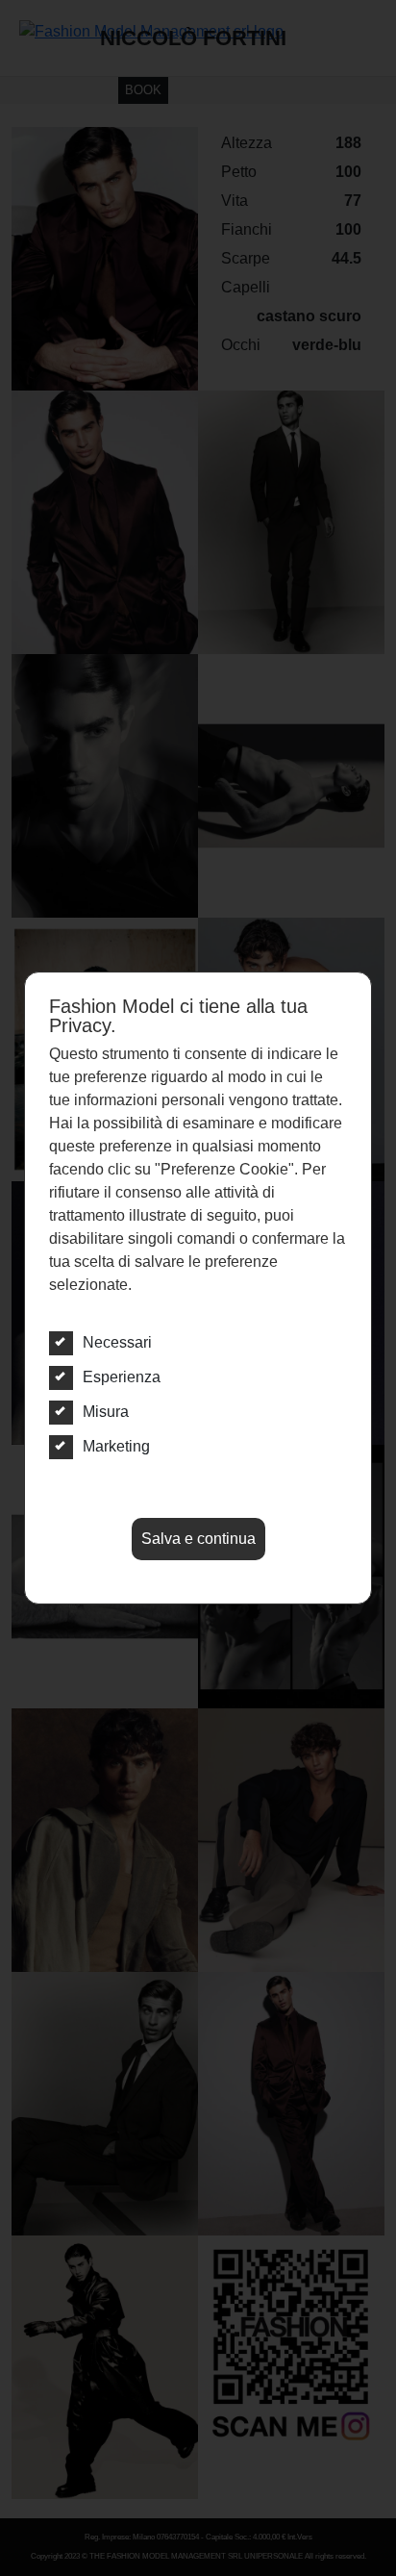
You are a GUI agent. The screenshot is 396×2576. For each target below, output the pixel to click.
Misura (106, 1412)
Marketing (116, 1446)
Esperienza (122, 1377)
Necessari (117, 1342)
